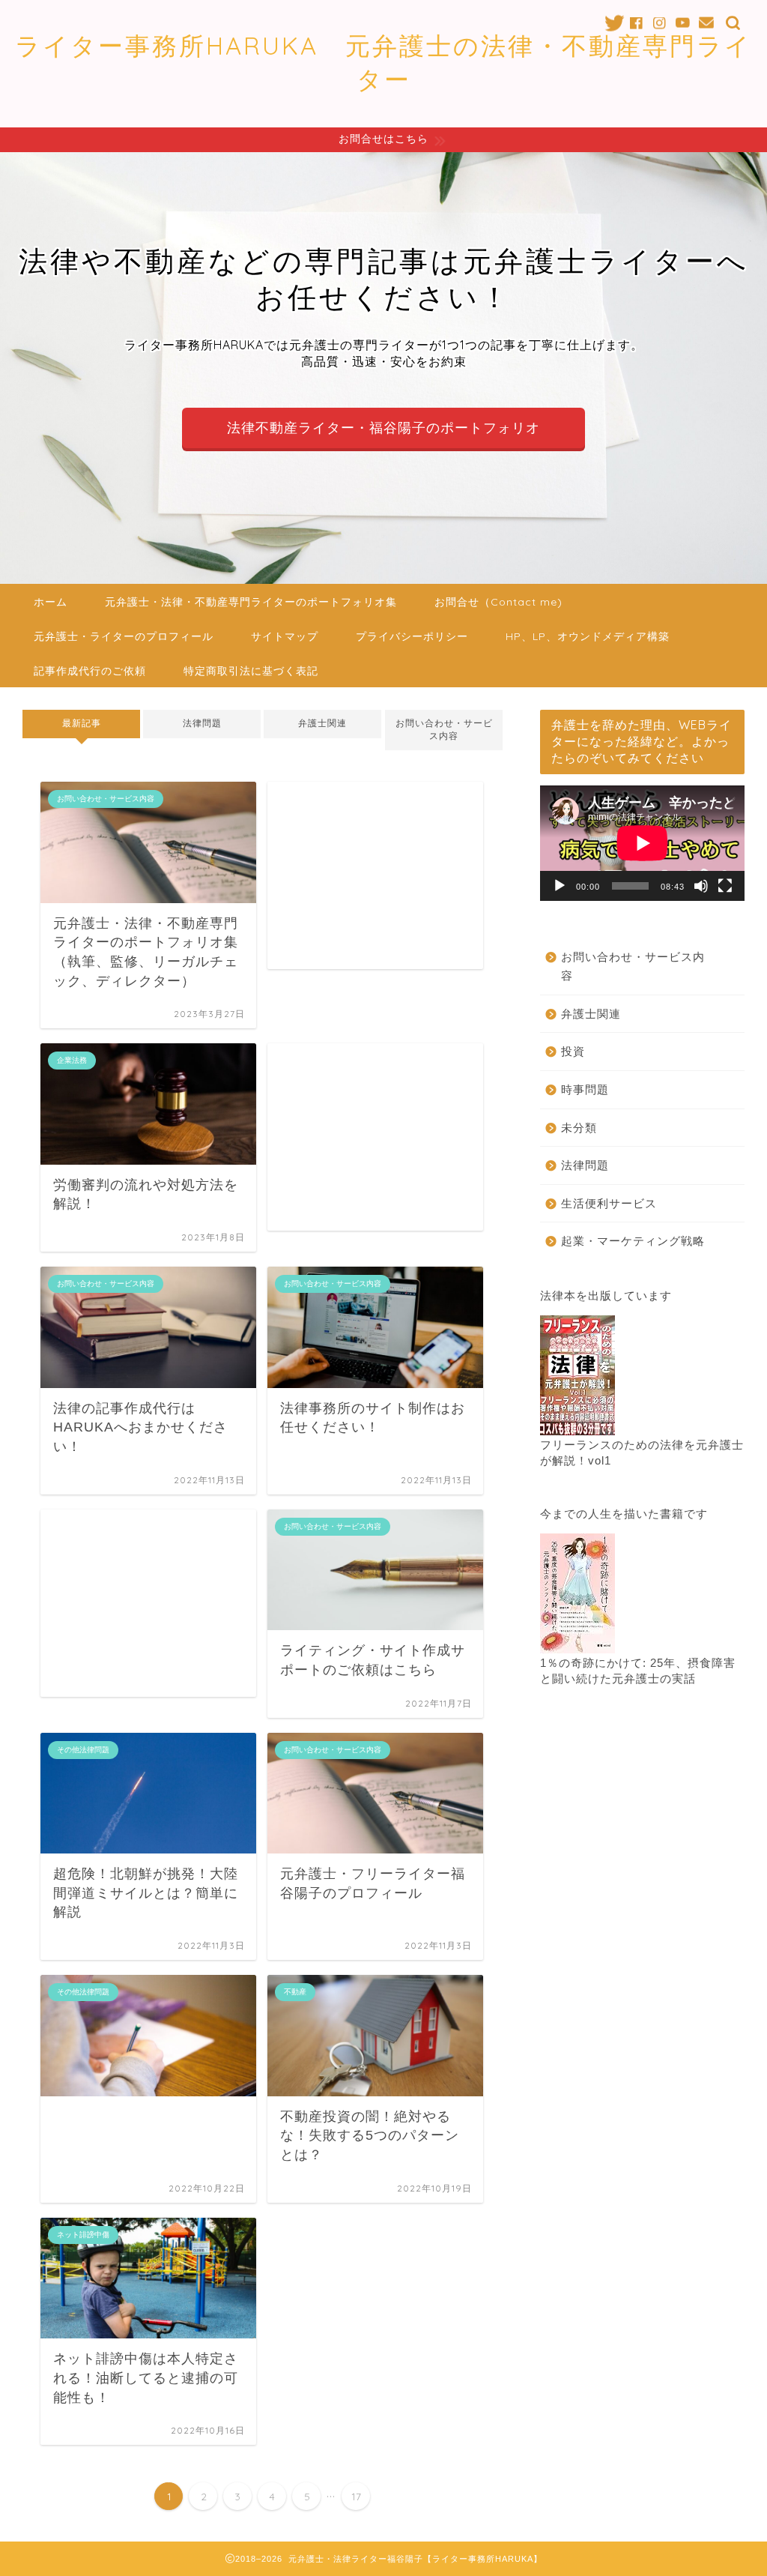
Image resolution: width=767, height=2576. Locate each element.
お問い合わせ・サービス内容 (443, 730)
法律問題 (202, 723)
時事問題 (585, 1089)
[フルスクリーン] (725, 886)
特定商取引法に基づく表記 (251, 671)
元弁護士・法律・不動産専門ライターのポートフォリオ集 (251, 602)
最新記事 (82, 723)
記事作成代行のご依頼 (90, 671)
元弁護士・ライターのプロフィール (124, 636)
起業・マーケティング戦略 (633, 1241)
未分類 (579, 1128)
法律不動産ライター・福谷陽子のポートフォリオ (383, 428)
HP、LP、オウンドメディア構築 (588, 636)
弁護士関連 (323, 723)
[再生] (560, 886)
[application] (642, 843)
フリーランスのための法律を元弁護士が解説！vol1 (642, 1453)
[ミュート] (701, 886)
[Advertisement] (375, 875)
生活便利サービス (609, 1203)
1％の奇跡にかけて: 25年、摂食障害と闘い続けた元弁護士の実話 (638, 1671)
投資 (573, 1051)
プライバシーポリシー (412, 636)
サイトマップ (285, 636)
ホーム (51, 602)
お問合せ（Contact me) (498, 602)
